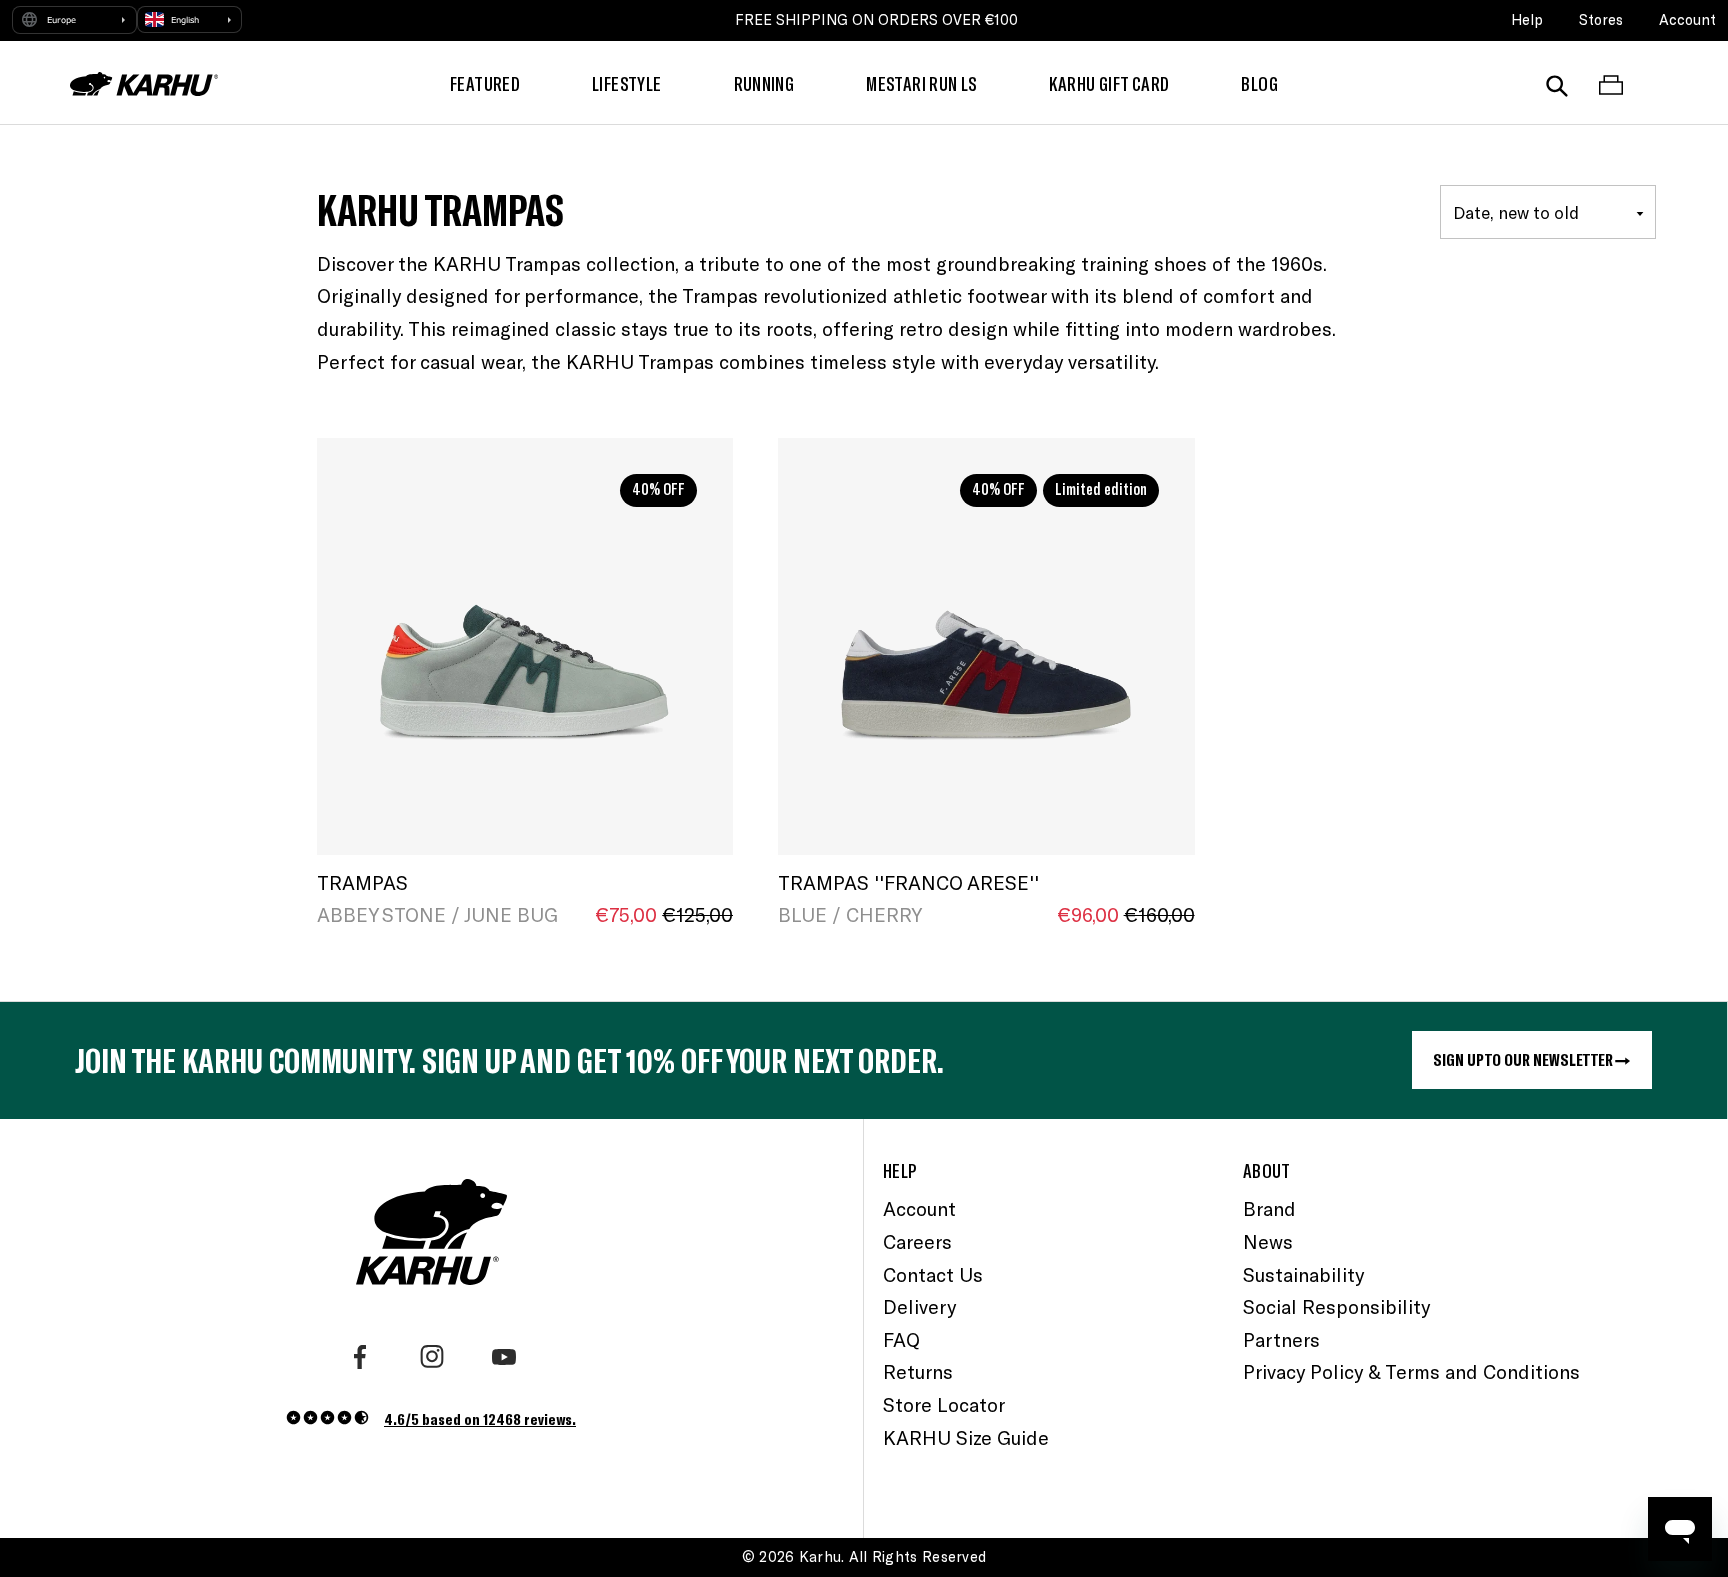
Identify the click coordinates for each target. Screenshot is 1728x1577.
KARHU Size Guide (966, 1437)
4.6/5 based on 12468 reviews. (480, 1418)
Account (1687, 19)
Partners (1281, 1339)
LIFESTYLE (626, 83)
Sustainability (1303, 1274)
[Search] (1557, 84)
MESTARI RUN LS (921, 83)
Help (1527, 19)
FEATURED (485, 83)
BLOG (1259, 83)
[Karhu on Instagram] (432, 1357)
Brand (1269, 1208)
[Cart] (1611, 84)
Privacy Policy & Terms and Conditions (1411, 1371)
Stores (1601, 19)
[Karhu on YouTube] (504, 1357)
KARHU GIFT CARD (1109, 83)
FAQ (901, 1339)
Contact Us (933, 1274)
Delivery (919, 1306)
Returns (918, 1371)
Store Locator (944, 1404)
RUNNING (764, 83)
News (1268, 1241)
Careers (917, 1241)
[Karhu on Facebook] (360, 1357)
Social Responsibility (1336, 1306)
